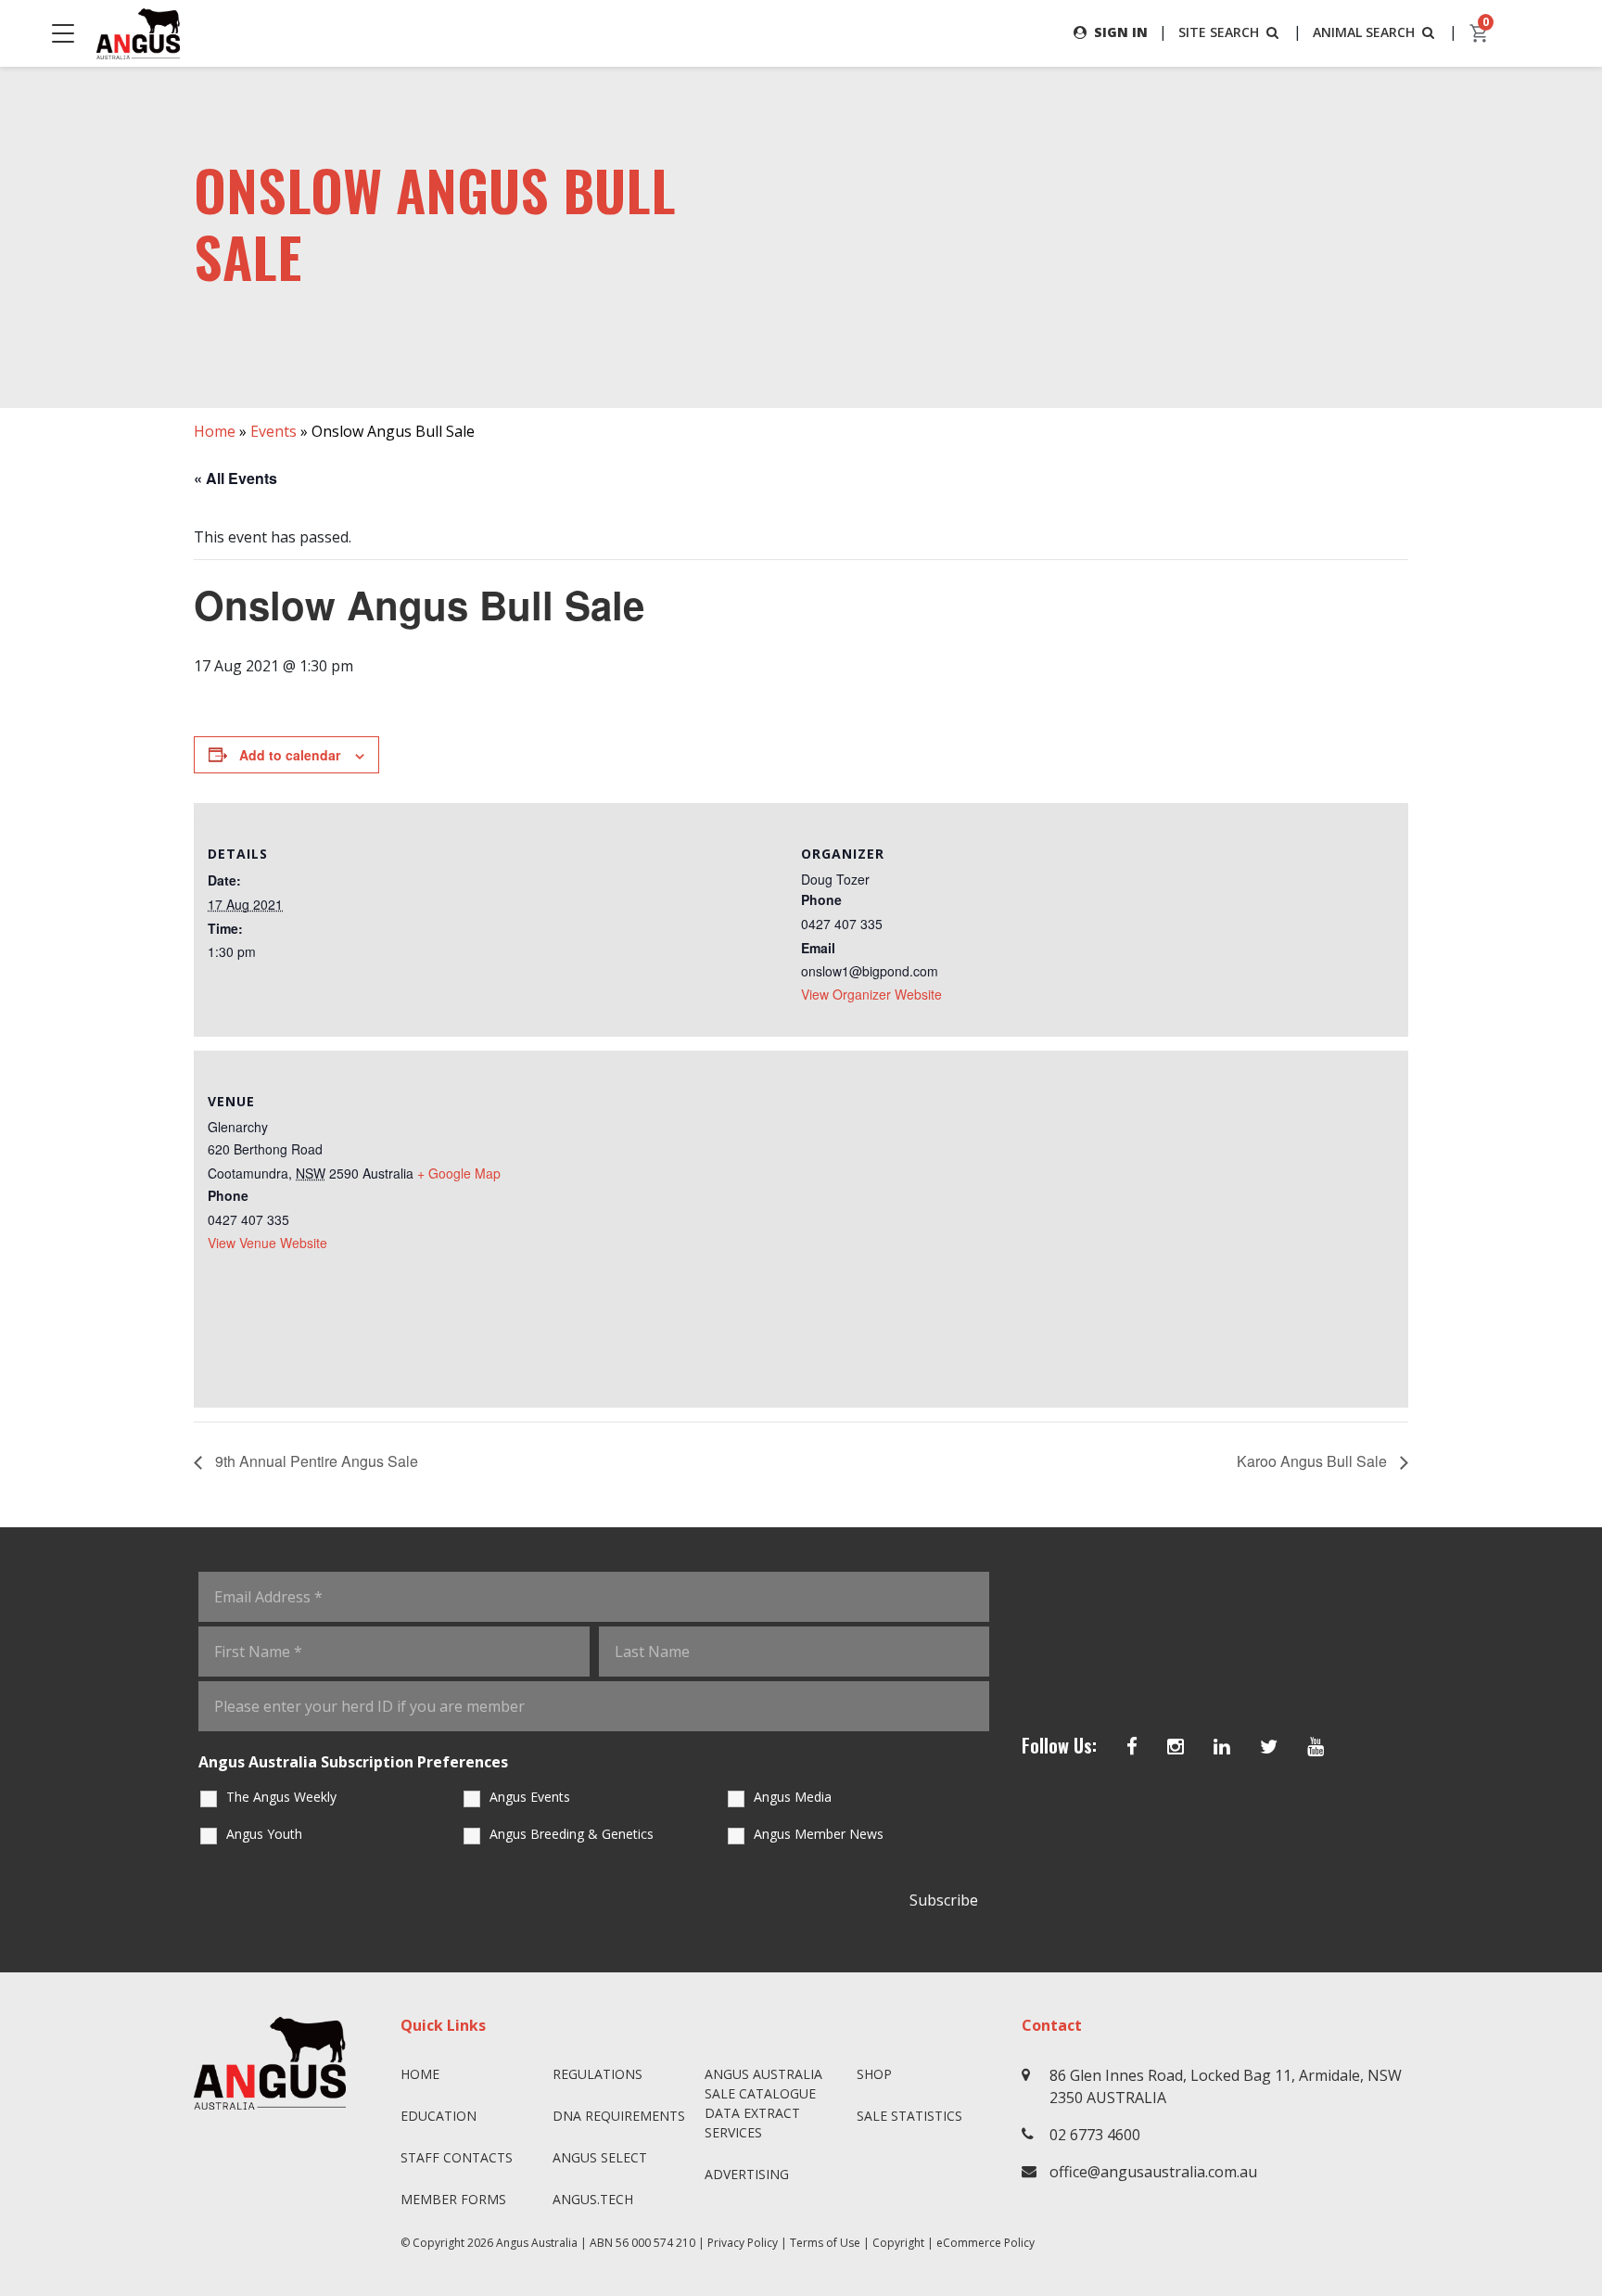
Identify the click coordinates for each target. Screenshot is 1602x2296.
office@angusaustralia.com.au (1153, 2172)
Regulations (598, 2074)
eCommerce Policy (985, 2243)
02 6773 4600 (1095, 2135)
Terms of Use (825, 2243)
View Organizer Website (871, 994)
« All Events (235, 478)
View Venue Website (267, 1243)
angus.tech (593, 2199)
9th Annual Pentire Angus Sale (315, 1461)
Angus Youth (264, 1834)
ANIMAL (1364, 32)
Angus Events (530, 1797)
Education (439, 2116)
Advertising (747, 2174)
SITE (1219, 32)
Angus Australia (537, 2243)
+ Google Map (459, 1173)
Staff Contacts (457, 2157)
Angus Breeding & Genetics (572, 1834)
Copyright (898, 2243)
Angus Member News (819, 1834)
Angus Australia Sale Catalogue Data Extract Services (763, 2103)
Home (215, 431)
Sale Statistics (909, 2116)
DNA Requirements (619, 2116)
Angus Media (793, 1797)
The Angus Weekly (281, 1797)
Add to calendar (290, 755)
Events (273, 431)
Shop (874, 2074)
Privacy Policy (743, 2243)
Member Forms (453, 2199)
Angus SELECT (600, 2157)
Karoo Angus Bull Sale (1314, 1461)
